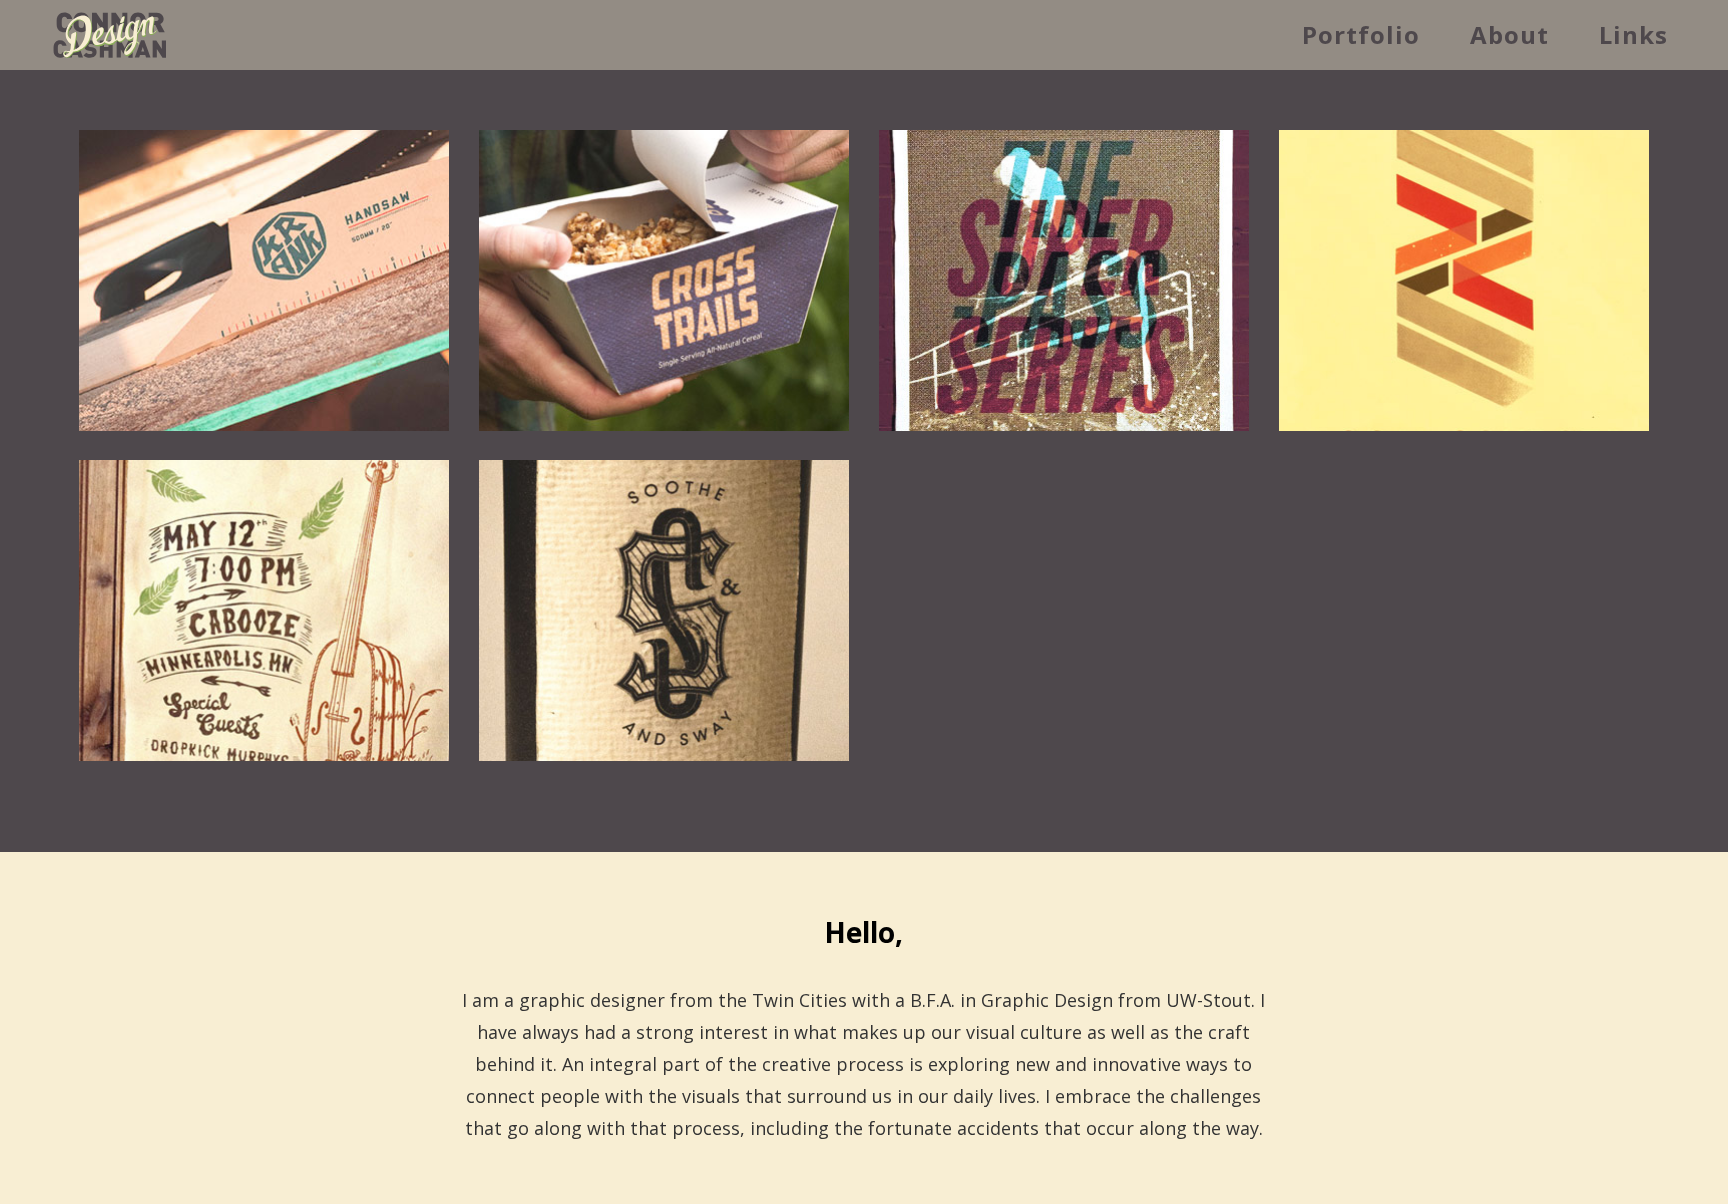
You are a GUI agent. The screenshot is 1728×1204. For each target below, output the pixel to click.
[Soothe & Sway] (664, 610)
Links (1633, 34)
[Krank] (264, 280)
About (1509, 34)
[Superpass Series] (1064, 280)
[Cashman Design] (110, 38)
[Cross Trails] (664, 280)
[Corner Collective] (1464, 280)
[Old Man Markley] (264, 610)
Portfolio (1361, 34)
